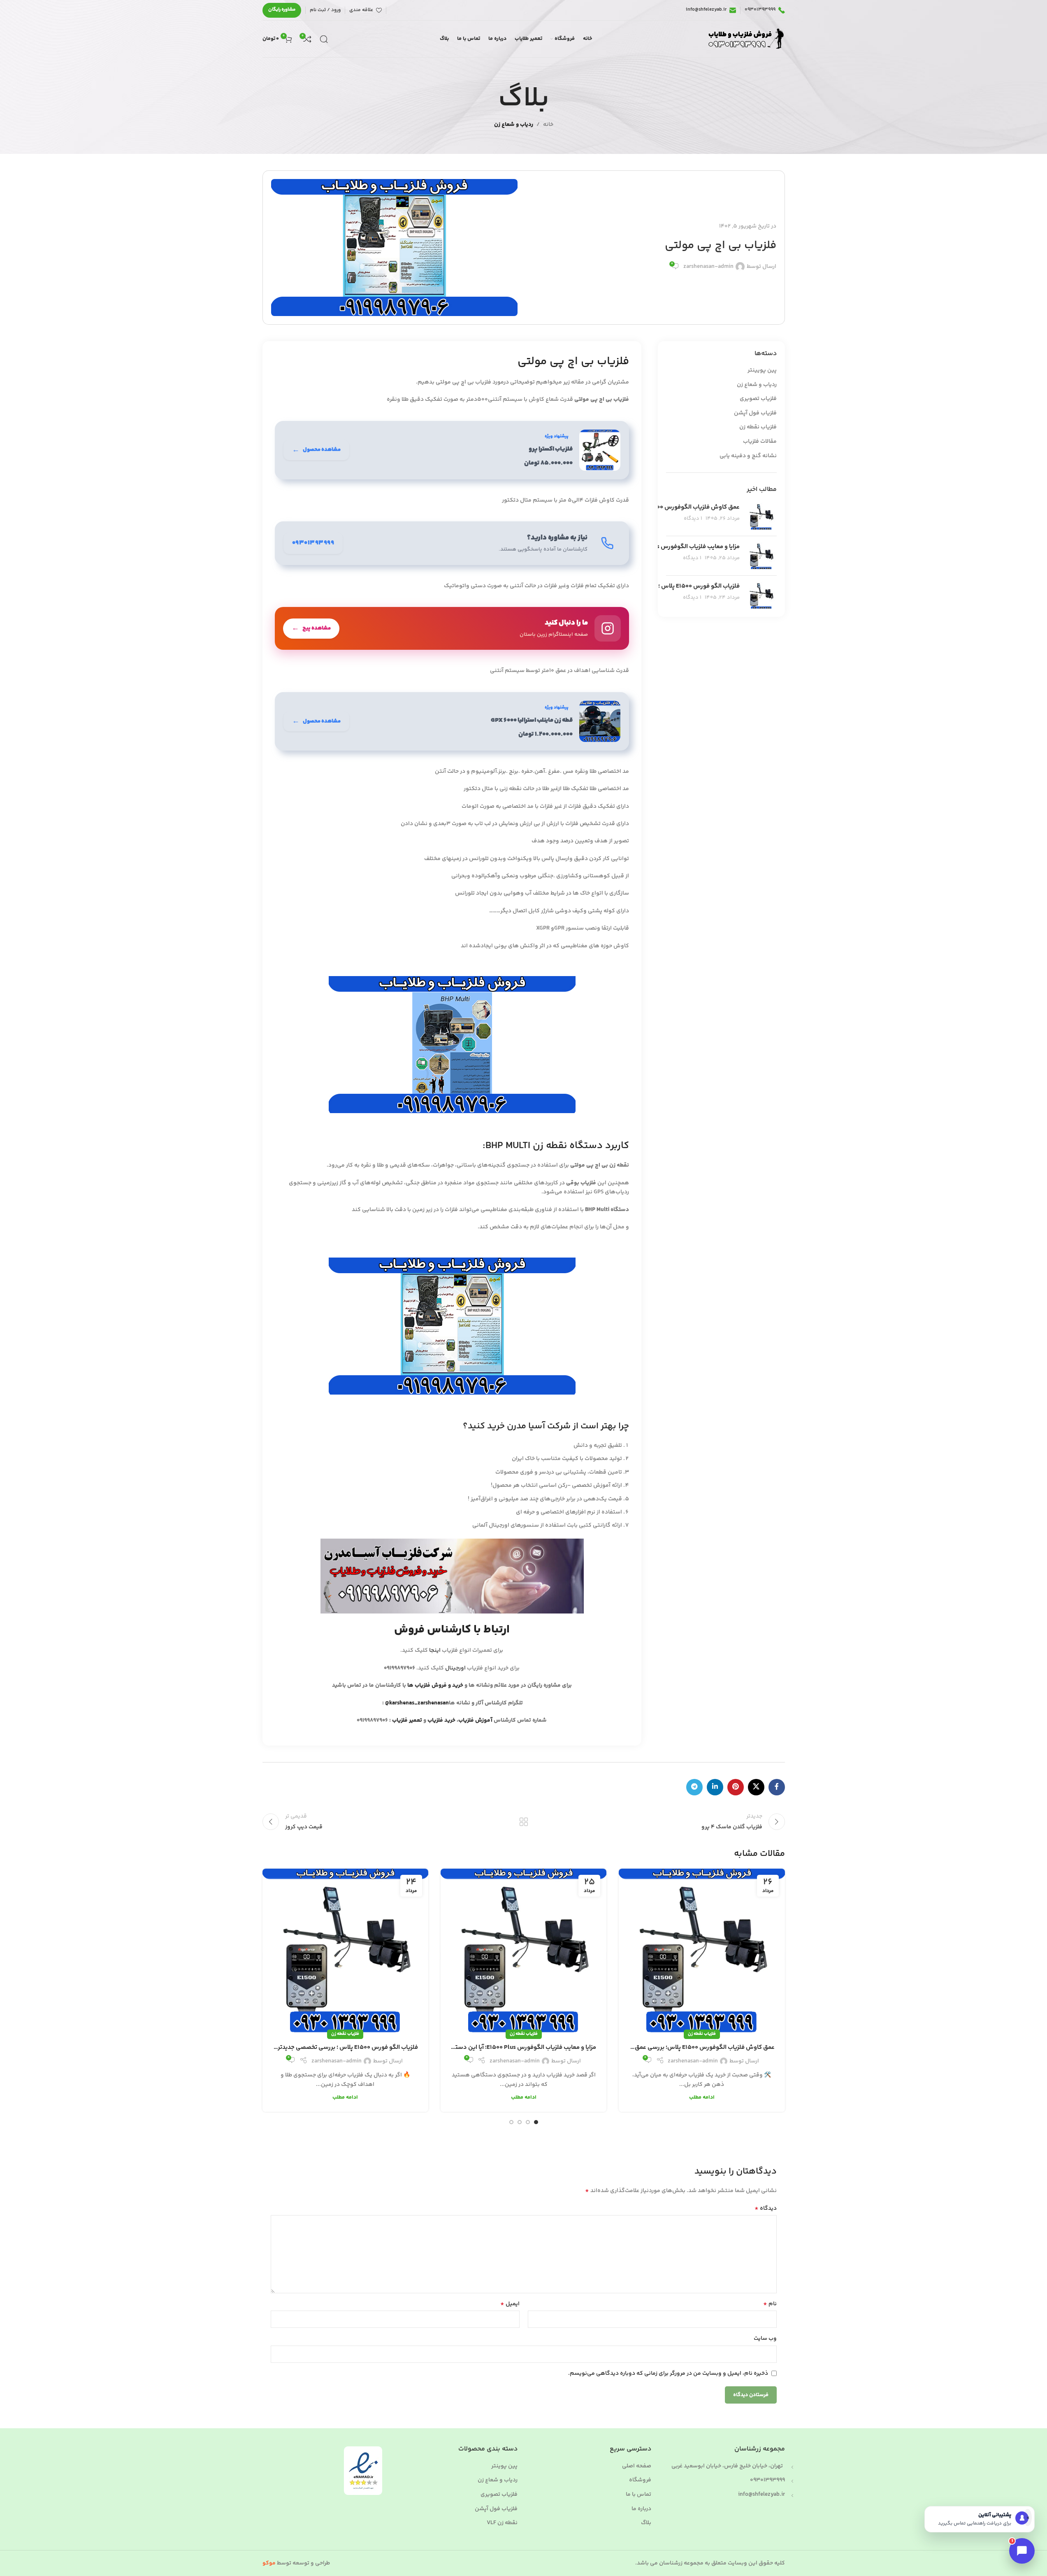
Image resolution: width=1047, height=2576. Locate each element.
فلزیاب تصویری (758, 399)
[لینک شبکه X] (756, 1787)
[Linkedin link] (715, 1787)
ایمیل (510, 2304)
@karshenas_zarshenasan (417, 1703)
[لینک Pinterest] (736, 1787)
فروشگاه (640, 2481)
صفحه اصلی (637, 2467)
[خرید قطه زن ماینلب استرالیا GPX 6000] (452, 721)
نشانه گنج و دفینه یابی (748, 456)
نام (770, 2304)
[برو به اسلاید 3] (520, 2122)
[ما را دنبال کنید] (452, 628)
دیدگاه (766, 2209)
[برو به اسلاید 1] (536, 2122)
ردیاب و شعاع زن (514, 125)
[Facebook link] (777, 1787)
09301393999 (767, 2480)
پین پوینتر (504, 2467)
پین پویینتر (762, 371)
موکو (269, 2563)
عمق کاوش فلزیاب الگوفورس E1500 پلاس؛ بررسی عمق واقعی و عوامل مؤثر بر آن (702, 2047)
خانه (548, 125)
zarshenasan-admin (708, 267)
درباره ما (641, 2509)
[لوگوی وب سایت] (745, 39)
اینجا (435, 1651)
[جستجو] (324, 39)
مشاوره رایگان (282, 10)
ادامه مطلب (702, 2097)
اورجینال (455, 1668)
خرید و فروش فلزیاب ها (435, 1686)
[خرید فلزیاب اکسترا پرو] (452, 450)
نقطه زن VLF (502, 2523)
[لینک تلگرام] (694, 1787)
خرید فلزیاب (441, 1720)
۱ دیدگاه (693, 518)
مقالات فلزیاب (760, 442)
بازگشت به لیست (523, 1822)
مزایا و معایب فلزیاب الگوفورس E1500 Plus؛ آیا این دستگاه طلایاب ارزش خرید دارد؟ (523, 2047)
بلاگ (646, 2523)
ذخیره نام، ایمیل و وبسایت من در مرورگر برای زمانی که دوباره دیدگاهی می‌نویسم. (668, 2374)
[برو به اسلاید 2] (528, 2122)
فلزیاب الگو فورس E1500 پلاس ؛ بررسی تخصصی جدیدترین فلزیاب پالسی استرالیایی (345, 2047)
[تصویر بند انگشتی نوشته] (761, 516)
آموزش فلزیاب (475, 1720)
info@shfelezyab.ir (761, 2495)
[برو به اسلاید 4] (511, 2122)
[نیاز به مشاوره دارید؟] (452, 543)
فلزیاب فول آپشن (755, 414)
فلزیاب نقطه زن (758, 428)
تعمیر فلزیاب (408, 1720)
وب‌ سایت (765, 2339)
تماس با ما (638, 2495)
